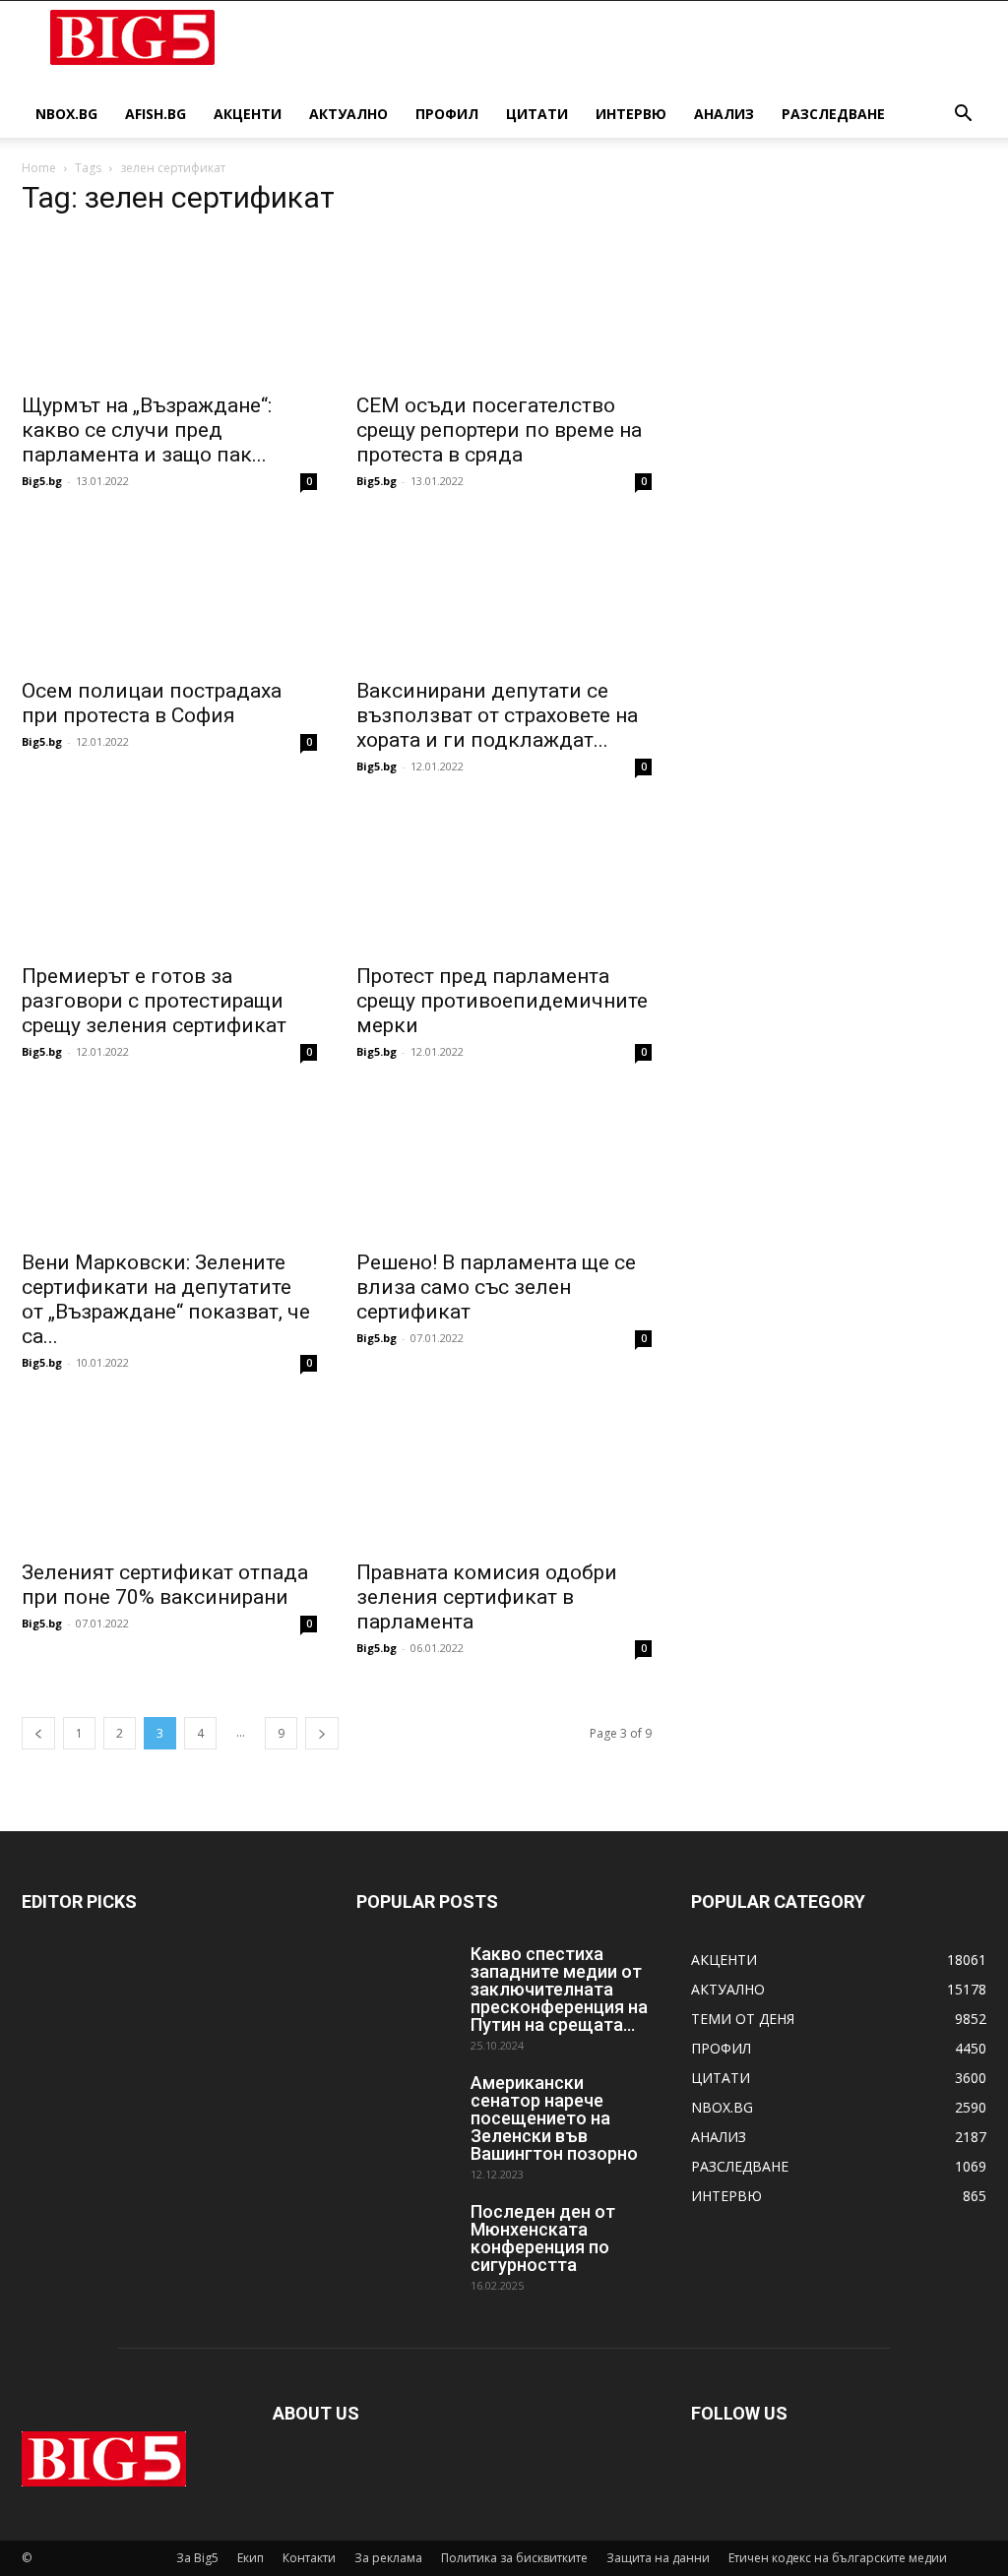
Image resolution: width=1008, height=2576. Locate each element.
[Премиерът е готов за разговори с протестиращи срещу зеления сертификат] (169, 879)
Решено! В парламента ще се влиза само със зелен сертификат (496, 1287)
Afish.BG (156, 114)
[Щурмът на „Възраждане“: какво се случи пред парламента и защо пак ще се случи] (169, 308)
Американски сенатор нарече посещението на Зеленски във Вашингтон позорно (554, 2118)
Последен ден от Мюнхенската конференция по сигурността (543, 2238)
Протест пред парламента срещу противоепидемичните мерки (502, 1001)
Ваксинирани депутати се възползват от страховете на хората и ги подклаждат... (497, 715)
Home (39, 168)
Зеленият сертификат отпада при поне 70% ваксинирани (165, 1585)
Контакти (309, 2558)
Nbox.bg (66, 114)
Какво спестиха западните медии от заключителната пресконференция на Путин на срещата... (559, 1989)
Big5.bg (42, 481)
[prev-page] (38, 1733)
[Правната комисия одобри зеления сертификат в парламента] (504, 1475)
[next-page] (322, 1733)
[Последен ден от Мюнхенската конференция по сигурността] (406, 2238)
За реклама (388, 2558)
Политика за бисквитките (514, 2558)
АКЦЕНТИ (248, 114)
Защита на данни (658, 2558)
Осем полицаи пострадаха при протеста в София (152, 703)
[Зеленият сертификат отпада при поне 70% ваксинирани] (169, 1475)
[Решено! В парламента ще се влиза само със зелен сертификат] (504, 1164)
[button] (963, 116)
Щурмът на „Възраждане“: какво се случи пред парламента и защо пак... (147, 430)
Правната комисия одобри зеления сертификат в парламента (487, 1597)
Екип (251, 2558)
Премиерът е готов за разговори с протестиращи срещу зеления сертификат (154, 1001)
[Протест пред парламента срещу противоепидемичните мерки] (504, 879)
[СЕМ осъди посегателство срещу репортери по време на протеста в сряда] (504, 308)
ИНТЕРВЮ (631, 114)
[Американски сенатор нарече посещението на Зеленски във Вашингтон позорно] (406, 2109)
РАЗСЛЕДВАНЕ (833, 114)
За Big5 (197, 2558)
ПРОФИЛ (447, 114)
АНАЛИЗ (724, 114)
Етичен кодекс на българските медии (838, 2558)
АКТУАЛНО (348, 114)
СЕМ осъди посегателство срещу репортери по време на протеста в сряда (499, 430)
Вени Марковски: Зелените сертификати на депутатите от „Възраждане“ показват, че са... (166, 1299)
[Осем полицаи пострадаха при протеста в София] (169, 593)
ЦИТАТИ (537, 114)
